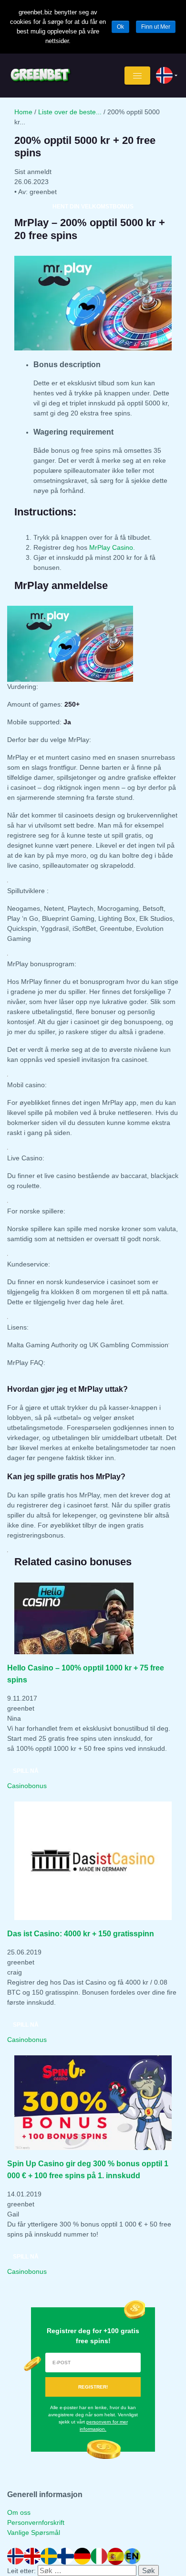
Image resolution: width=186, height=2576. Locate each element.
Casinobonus (27, 1786)
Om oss (19, 2512)
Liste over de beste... (70, 112)
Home (23, 112)
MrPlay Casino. (113, 547)
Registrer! (93, 2387)
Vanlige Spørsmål (34, 2532)
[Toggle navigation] (137, 76)
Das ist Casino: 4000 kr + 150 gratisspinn (81, 1933)
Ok (120, 27)
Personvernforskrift (36, 2522)
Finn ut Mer (156, 27)
